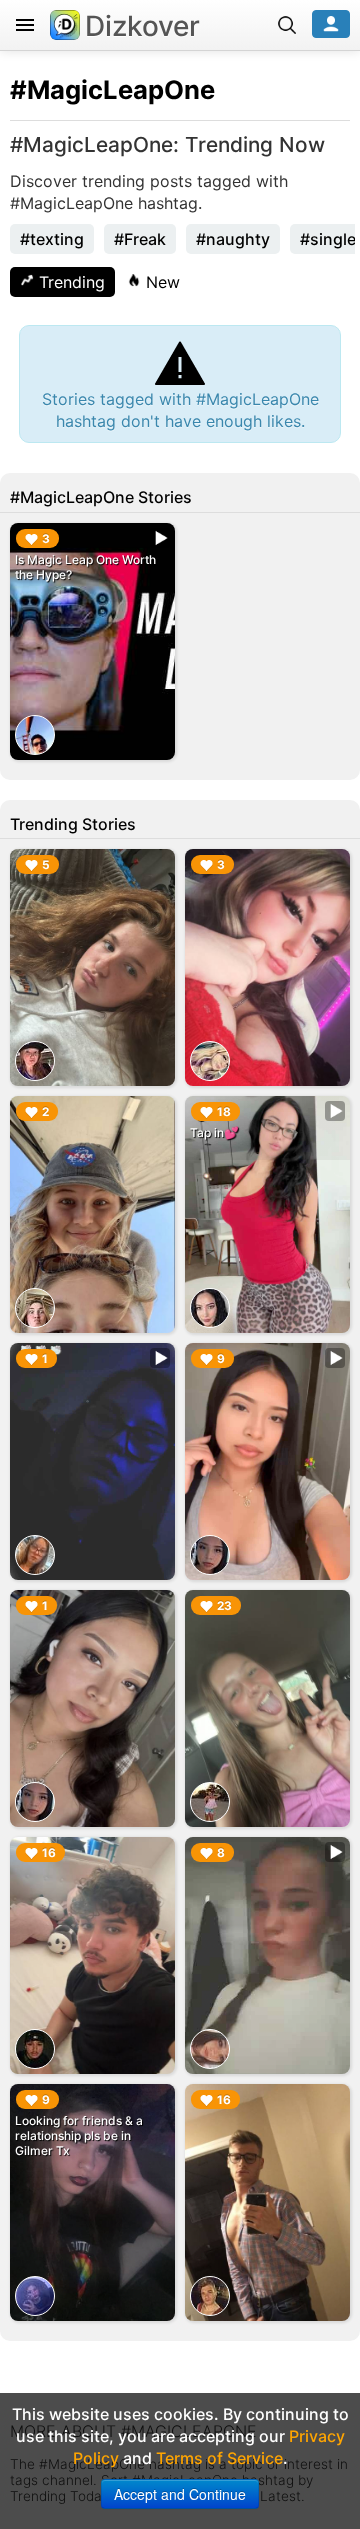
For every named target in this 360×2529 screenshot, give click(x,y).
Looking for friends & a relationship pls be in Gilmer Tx (79, 2135)
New (160, 282)
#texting (52, 239)
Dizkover (142, 26)
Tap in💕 (214, 1132)
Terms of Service (219, 2458)
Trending (69, 282)
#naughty (233, 239)
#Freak (140, 239)
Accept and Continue (180, 2494)
